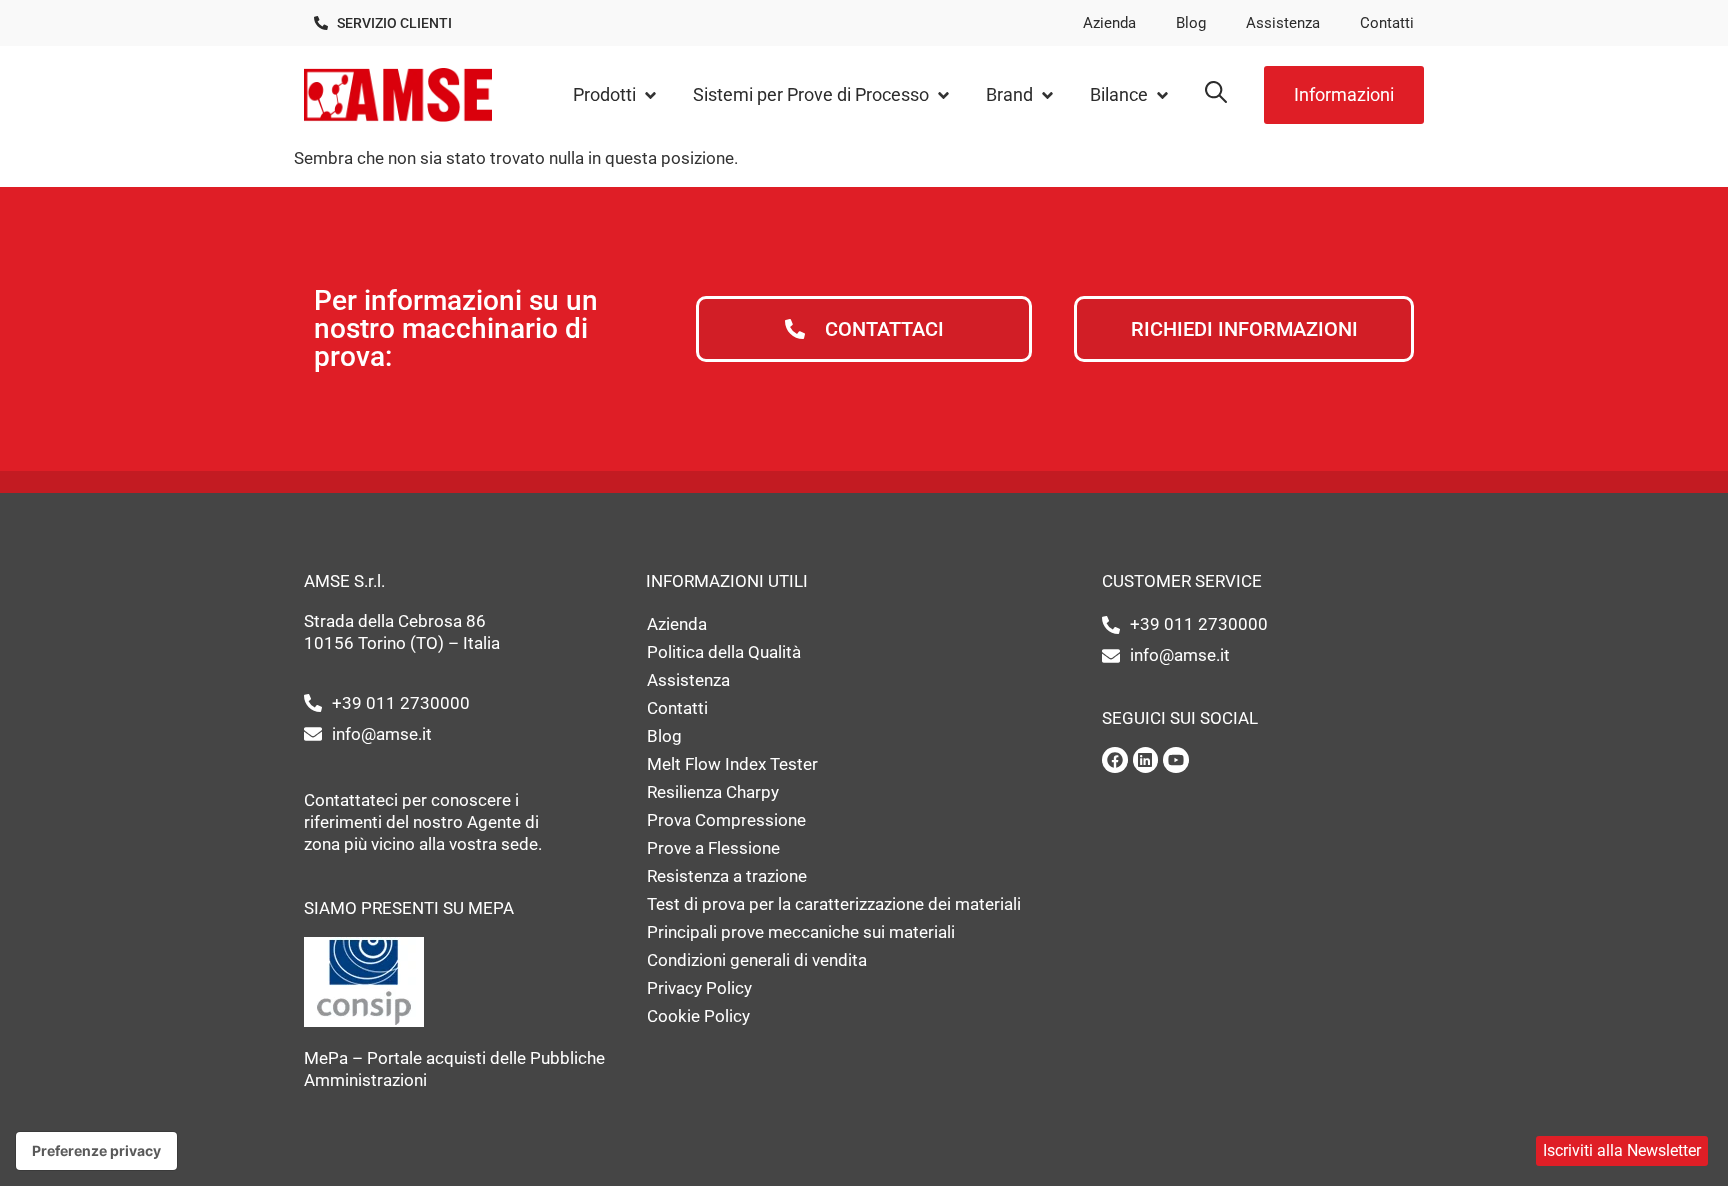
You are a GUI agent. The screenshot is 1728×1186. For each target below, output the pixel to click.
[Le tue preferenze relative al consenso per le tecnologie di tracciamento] (96, 1151)
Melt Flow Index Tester (732, 764)
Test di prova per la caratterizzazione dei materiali (834, 904)
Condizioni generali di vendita (757, 960)
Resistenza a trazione (727, 876)
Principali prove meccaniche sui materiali (801, 932)
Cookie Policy (698, 1016)
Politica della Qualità (724, 652)
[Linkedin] (1146, 760)
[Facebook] (1115, 760)
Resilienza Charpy (713, 792)
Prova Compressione (726, 820)
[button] (616, 95)
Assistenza (1283, 23)
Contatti (1387, 23)
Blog (1191, 23)
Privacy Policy (699, 988)
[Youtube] (1176, 760)
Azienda (1109, 23)
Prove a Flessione (713, 848)
